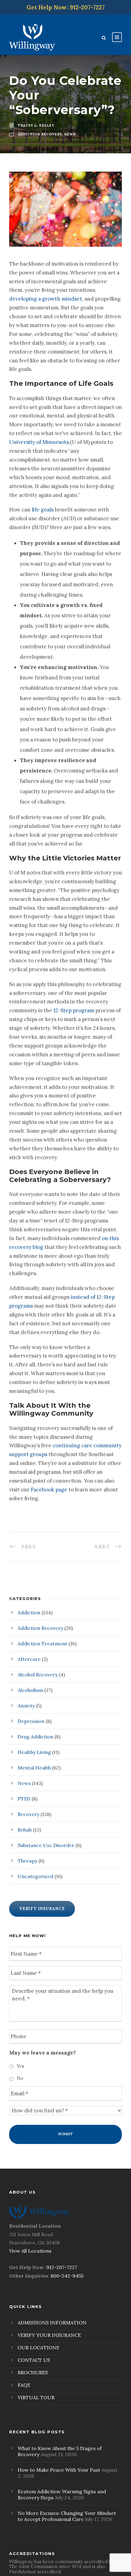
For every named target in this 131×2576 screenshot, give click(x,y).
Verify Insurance (42, 1909)
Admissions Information (52, 2323)
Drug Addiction (35, 1737)
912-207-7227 (62, 2267)
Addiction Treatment (42, 1644)
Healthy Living (34, 1752)
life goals (43, 510)
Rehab (25, 1830)
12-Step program (74, 1010)
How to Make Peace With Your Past (59, 2470)
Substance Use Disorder (46, 1845)
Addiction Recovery (40, 1628)
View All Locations (30, 2251)
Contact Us (34, 2360)
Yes (20, 2066)
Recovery (28, 1814)
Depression (31, 1721)
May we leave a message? (42, 2053)
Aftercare (29, 1659)
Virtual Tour (36, 2397)
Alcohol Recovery (38, 1675)
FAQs (24, 2385)
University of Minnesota (39, 442)
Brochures (33, 2372)
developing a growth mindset (46, 299)
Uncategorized (35, 1876)
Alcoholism (30, 1690)
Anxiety (26, 1706)
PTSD (24, 1799)
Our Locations (38, 2348)
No (20, 2078)
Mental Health (34, 1768)
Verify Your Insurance (49, 2335)
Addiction (29, 1612)
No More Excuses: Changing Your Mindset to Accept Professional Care (67, 2516)
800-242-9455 (67, 2276)
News (24, 1783)
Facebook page (49, 1490)
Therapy (27, 1861)
